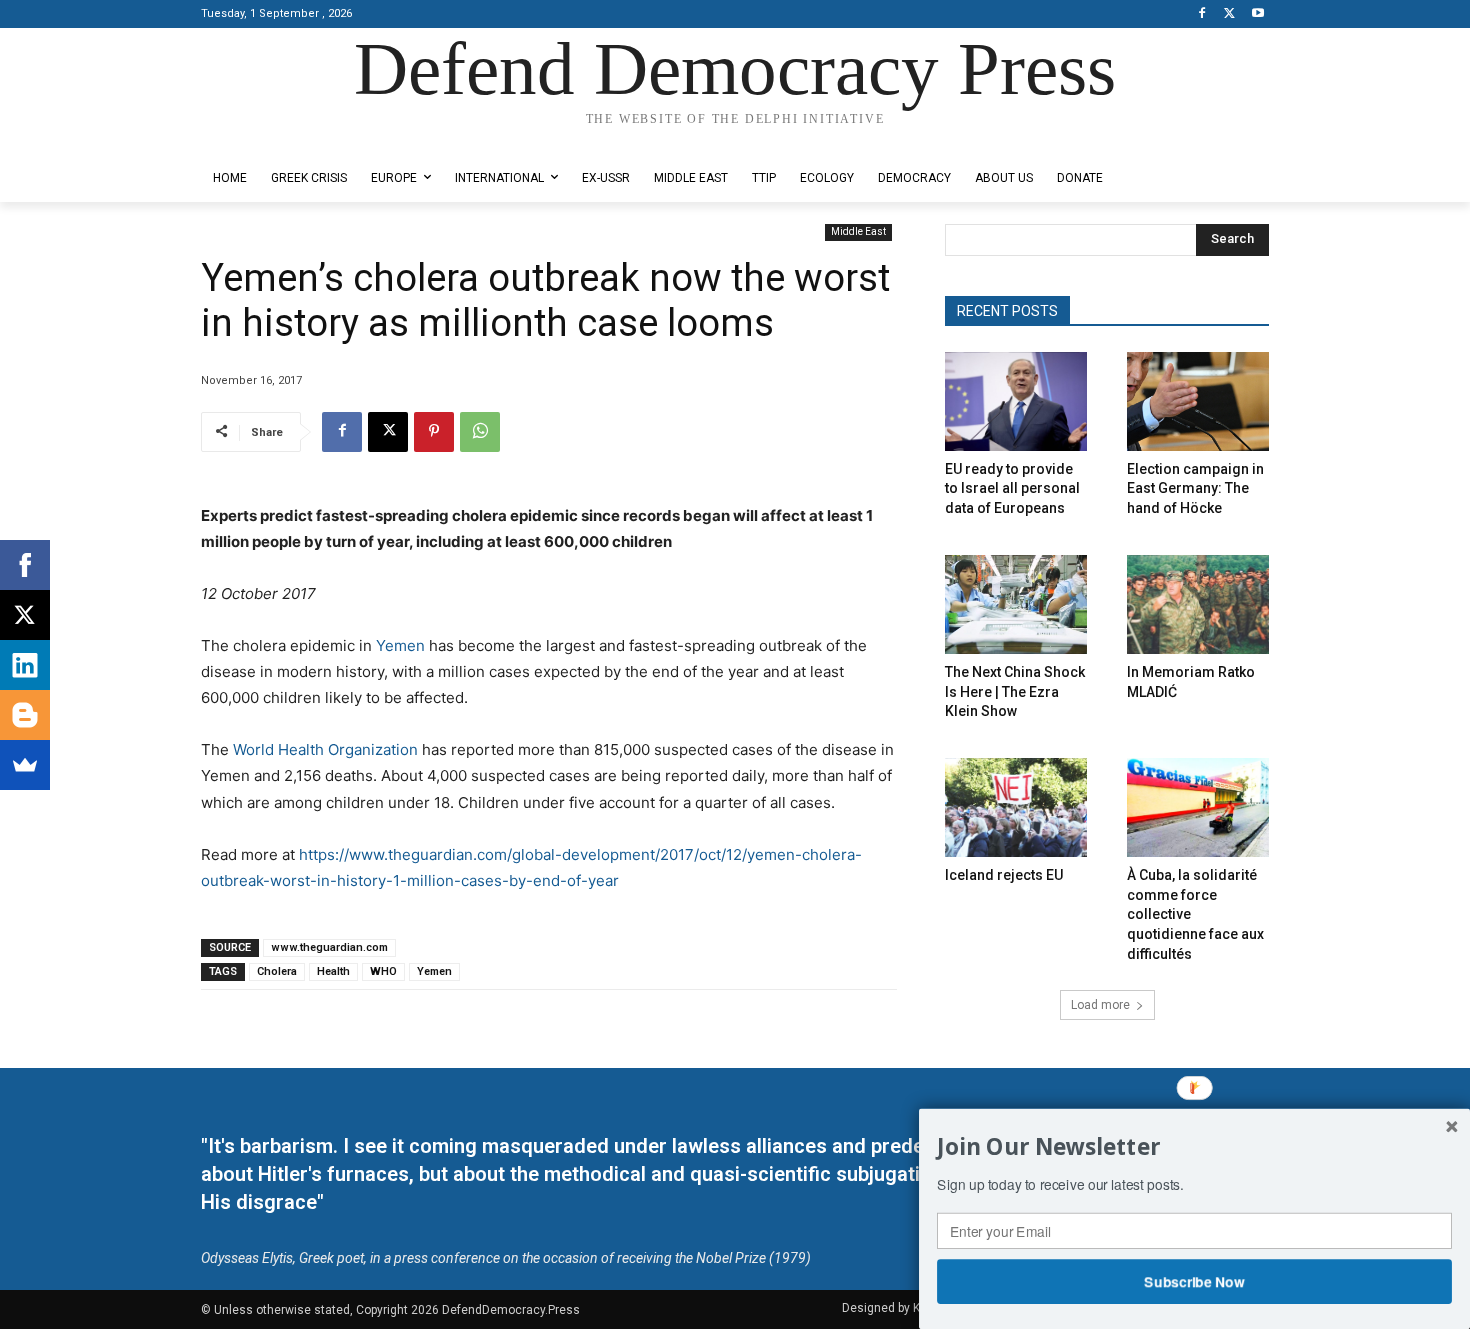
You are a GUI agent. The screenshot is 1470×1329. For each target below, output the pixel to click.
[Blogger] (25, 715)
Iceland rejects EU (1004, 875)
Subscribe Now (1195, 1281)
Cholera (277, 971)
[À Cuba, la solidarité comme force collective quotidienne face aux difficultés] (1198, 807)
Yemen (400, 645)
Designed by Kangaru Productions (279, 138)
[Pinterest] (434, 432)
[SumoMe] (25, 765)
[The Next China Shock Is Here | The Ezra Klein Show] (1016, 604)
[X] (1229, 14)
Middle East (858, 231)
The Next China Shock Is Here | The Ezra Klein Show (1015, 691)
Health (333, 971)
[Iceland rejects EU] (1016, 807)
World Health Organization (325, 749)
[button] (1194, 1147)
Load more (1100, 1005)
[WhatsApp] (480, 432)
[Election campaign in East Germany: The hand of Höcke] (1198, 401)
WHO (383, 971)
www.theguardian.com (329, 947)
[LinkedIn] (25, 665)
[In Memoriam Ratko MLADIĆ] (1198, 604)
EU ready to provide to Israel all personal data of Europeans (1012, 488)
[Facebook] (1202, 14)
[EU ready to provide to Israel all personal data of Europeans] (1016, 401)
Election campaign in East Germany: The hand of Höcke (1195, 488)
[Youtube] (1257, 14)
